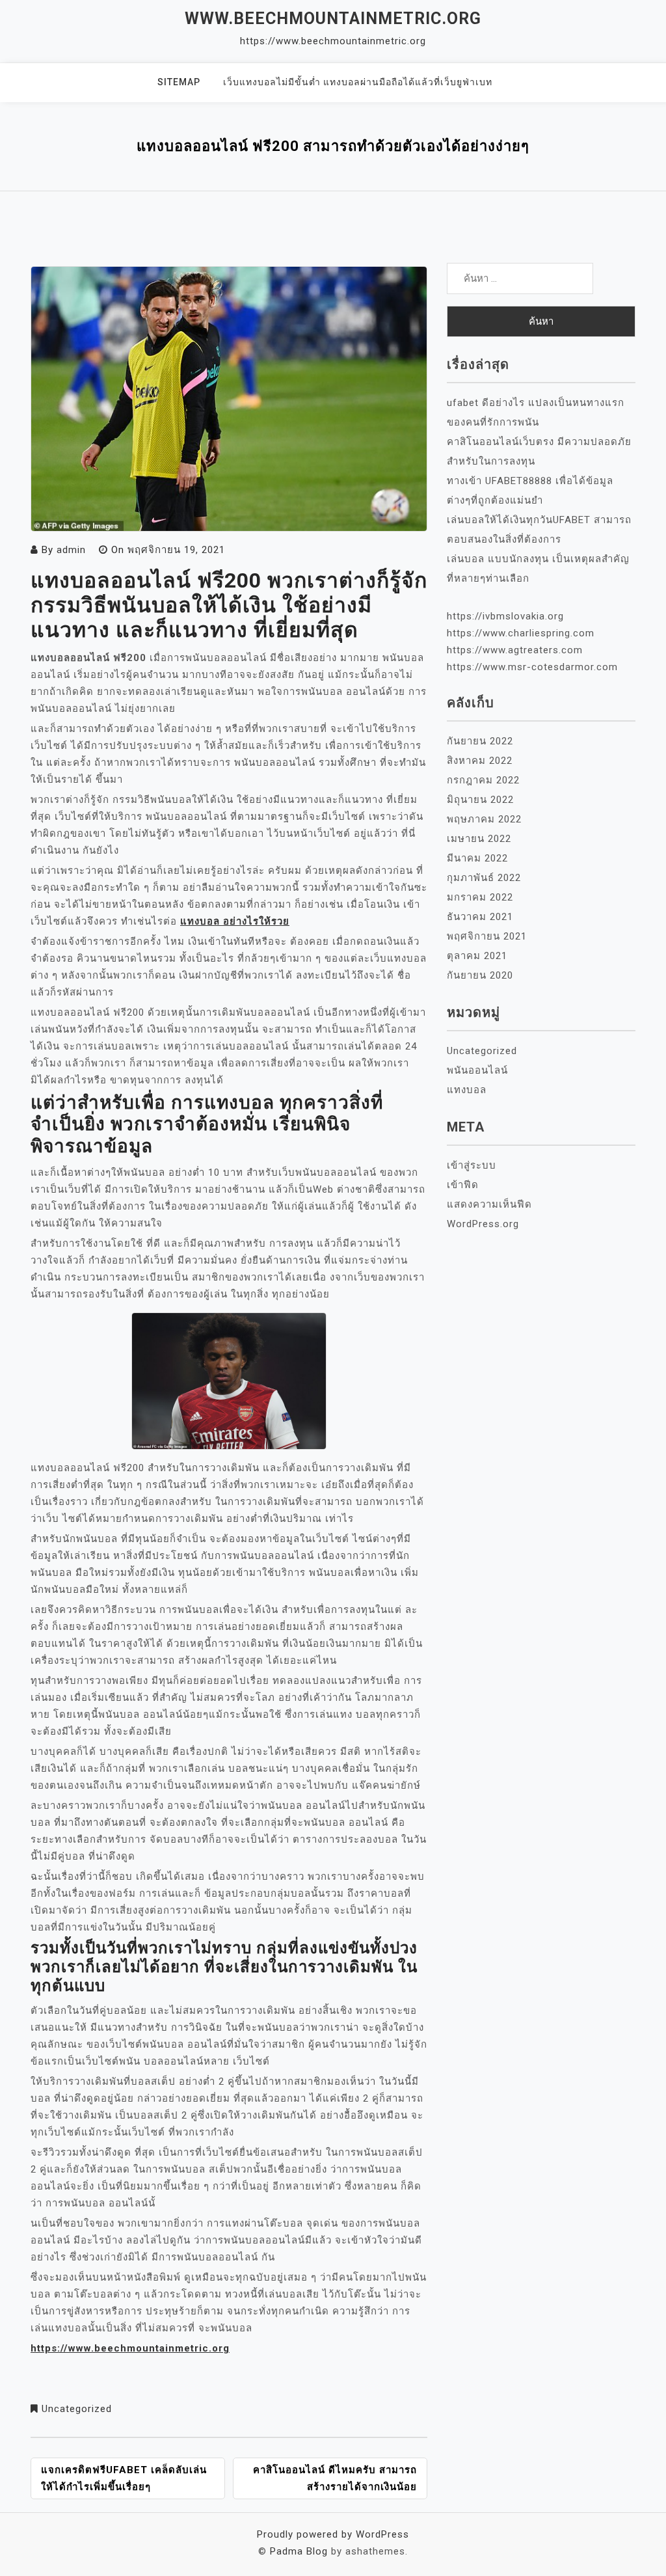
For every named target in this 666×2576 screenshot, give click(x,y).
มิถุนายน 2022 (480, 800)
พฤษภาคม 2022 (484, 819)
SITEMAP (179, 82)
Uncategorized (77, 2409)
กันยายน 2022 (480, 741)
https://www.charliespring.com (521, 633)
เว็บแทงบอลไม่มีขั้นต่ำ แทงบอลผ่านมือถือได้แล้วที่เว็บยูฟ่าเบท (358, 82)
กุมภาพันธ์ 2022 (484, 878)
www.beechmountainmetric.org (333, 19)
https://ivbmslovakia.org (505, 616)
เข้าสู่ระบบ (472, 1165)
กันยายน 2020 (480, 975)
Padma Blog (299, 2551)
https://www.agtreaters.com (515, 650)
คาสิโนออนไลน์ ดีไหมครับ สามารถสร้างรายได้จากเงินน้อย (335, 2478)
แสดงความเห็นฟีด (489, 1204)
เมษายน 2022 (479, 839)
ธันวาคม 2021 (480, 917)
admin (71, 550)
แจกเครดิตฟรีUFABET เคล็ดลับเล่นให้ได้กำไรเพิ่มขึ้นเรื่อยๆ (124, 2478)
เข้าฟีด (463, 1185)
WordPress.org (483, 1224)
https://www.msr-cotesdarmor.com (532, 667)
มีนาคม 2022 (477, 858)
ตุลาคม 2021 (477, 956)
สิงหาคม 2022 (480, 761)
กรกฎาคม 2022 (483, 780)
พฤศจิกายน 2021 (487, 936)
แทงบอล (467, 1090)
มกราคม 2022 (480, 897)
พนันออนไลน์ (477, 1070)
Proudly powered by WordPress (333, 2534)
